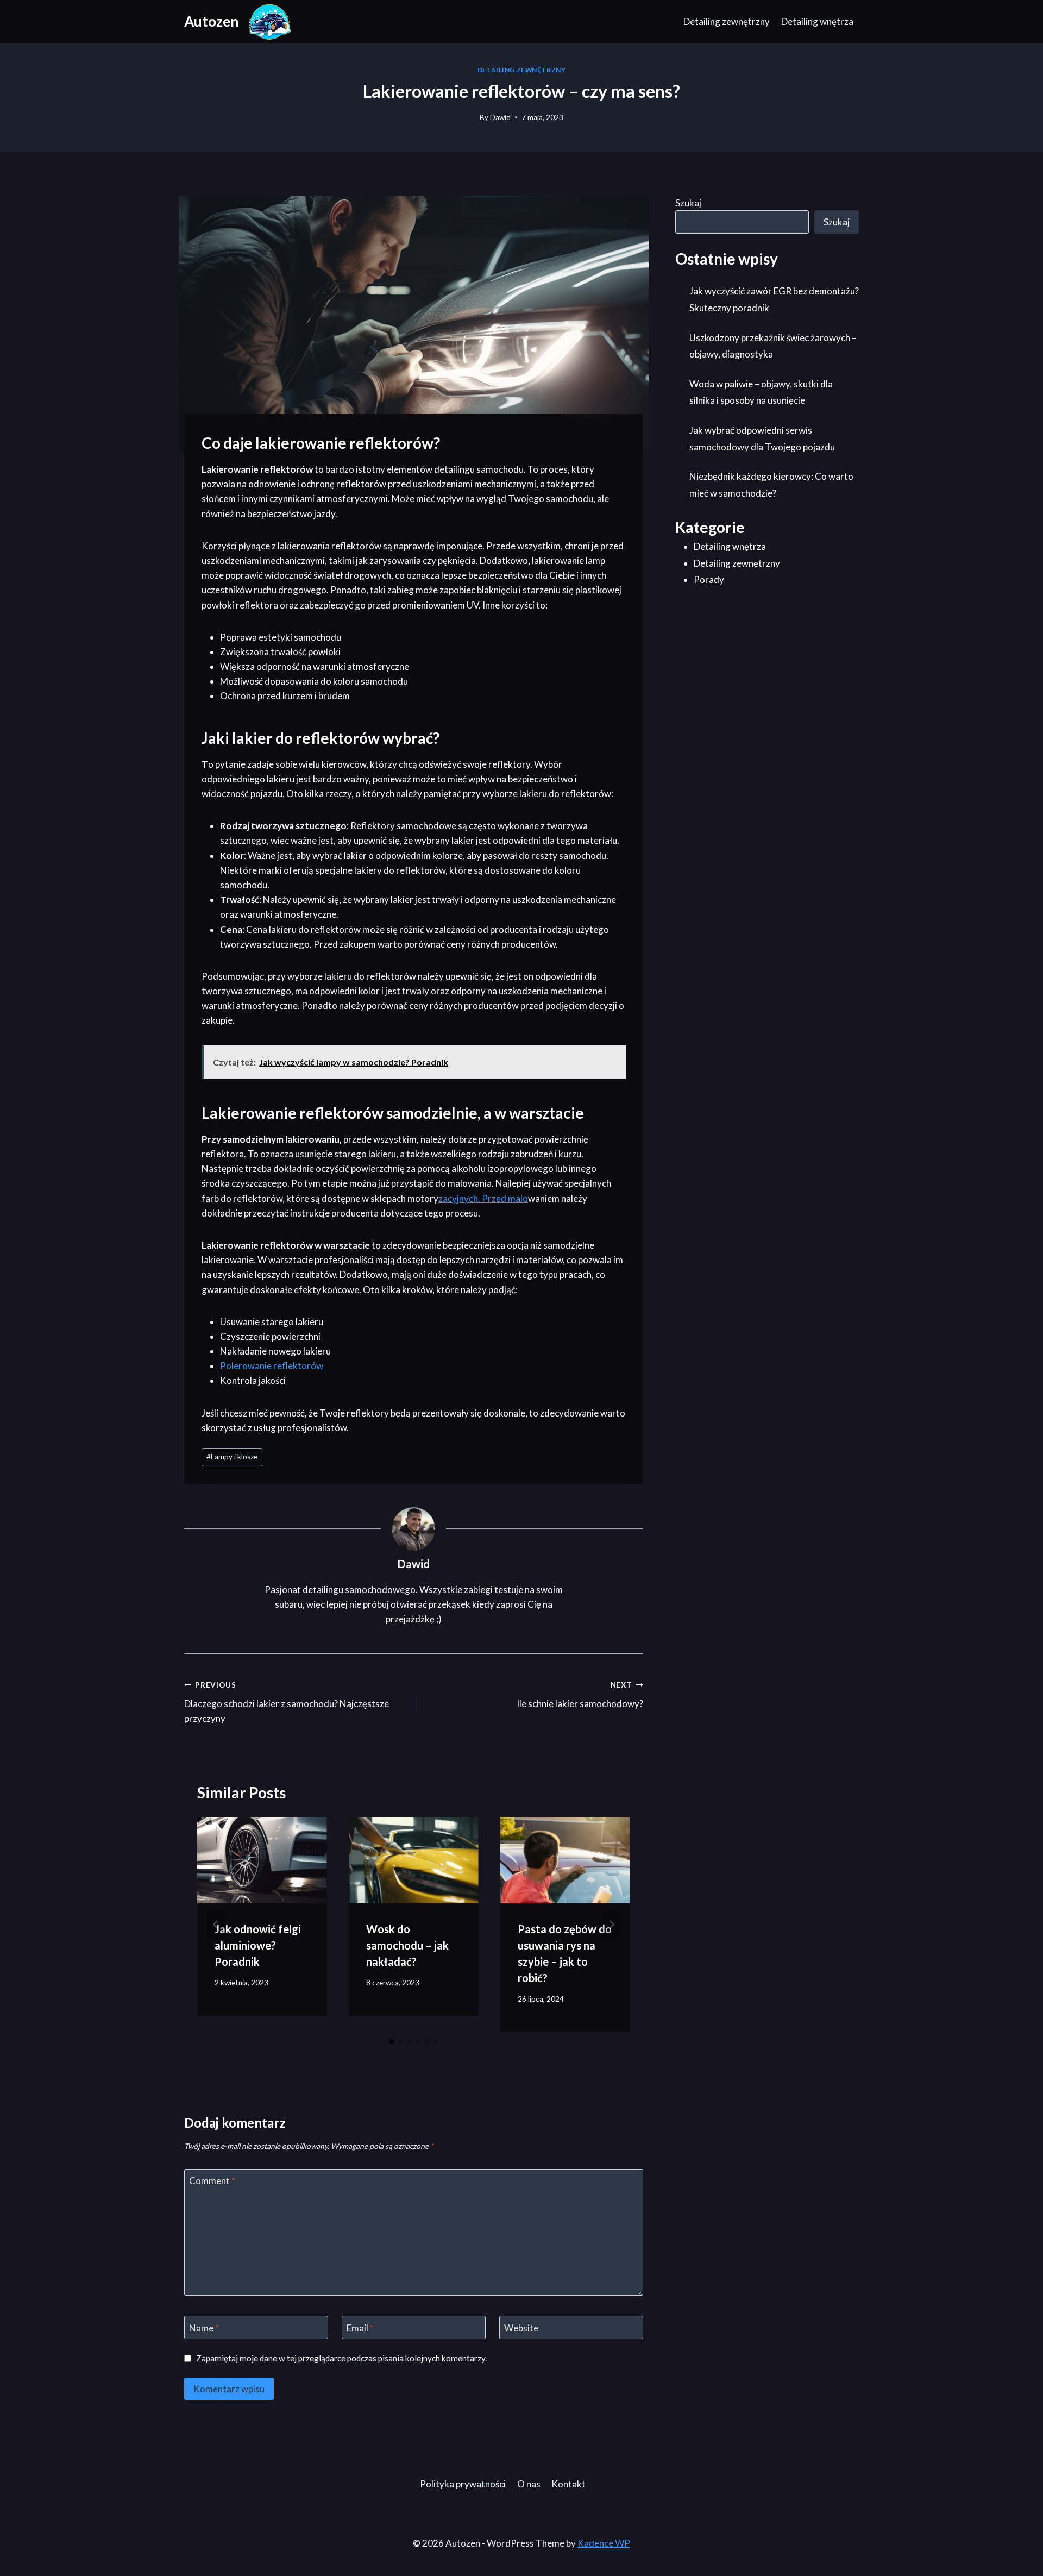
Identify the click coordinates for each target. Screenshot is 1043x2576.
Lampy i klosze (232, 1457)
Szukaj (688, 203)
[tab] (392, 2041)
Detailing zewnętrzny (727, 21)
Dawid (500, 117)
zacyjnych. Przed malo (483, 1198)
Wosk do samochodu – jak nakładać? (407, 1945)
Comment (212, 2181)
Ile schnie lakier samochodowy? (580, 1695)
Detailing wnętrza (817, 21)
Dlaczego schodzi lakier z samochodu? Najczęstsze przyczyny (287, 1702)
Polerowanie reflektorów (272, 1366)
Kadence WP (604, 2543)
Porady (709, 579)
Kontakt (568, 2484)
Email (360, 2327)
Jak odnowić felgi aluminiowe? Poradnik (258, 1945)
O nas (529, 2484)
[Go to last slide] (216, 1925)
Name (204, 2327)
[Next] (612, 1925)
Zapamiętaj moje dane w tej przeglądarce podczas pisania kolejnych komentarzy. (341, 2358)
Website (521, 2327)
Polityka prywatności (463, 2484)
